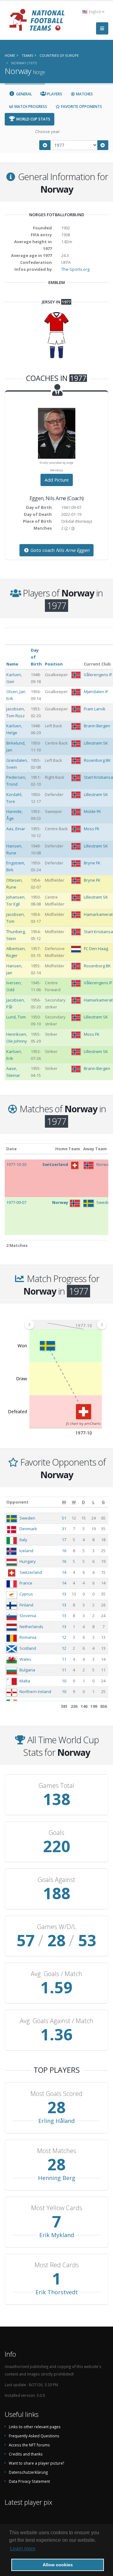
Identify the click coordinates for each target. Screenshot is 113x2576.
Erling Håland (56, 2121)
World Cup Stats (33, 119)
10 (64, 1681)
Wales (25, 1659)
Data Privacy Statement (29, 2481)
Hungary (28, 1561)
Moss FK (92, 829)
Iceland (26, 1551)
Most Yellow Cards (57, 2208)
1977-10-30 (16, 1164)
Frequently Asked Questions (34, 2436)
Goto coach (59, 550)
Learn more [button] (23, 2549)
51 (64, 1518)
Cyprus (26, 1594)
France (26, 1583)
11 (64, 1659)
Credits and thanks (26, 2454)
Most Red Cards (57, 2265)
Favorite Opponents (81, 107)
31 (64, 1529)
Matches (84, 94)
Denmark (28, 1529)
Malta (25, 1681)
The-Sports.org (75, 269)
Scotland (28, 1648)
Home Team (68, 1149)
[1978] (103, 145)
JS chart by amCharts (83, 1423)
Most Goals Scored (56, 2094)
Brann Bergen (97, 726)
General (24, 94)
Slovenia (28, 1616)
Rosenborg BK (97, 760)
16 (64, 1551)
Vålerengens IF (98, 675)
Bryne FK (92, 863)
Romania (28, 1637)
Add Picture (57, 480)
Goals (56, 1833)
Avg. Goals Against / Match (56, 2021)
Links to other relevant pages (35, 2427)
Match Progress (30, 107)
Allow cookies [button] (58, 2565)
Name (12, 664)
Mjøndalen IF (96, 692)
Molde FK (92, 811)
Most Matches (57, 2151)
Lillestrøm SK (96, 743)
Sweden (27, 1518)
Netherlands (31, 1627)
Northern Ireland (35, 1692)
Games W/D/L (57, 1927)
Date (11, 1149)
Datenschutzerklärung (28, 2472)
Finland (26, 1605)
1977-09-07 (16, 1202)
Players (54, 94)
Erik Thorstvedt (57, 2292)
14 (64, 1572)
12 (64, 1637)
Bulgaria (27, 1670)
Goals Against (56, 1880)
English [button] (95, 12)
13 (64, 1594)
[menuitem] (65, 1324)
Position (54, 664)
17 (64, 1540)
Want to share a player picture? (36, 2463)
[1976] (45, 145)
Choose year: (48, 131)
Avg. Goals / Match (56, 1974)
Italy (23, 1540)
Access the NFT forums (29, 2445)
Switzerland (31, 1572)
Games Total (56, 1786)
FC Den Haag (96, 949)
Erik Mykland (57, 2235)
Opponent (17, 1502)
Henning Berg (57, 2178)
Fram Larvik (95, 709)
